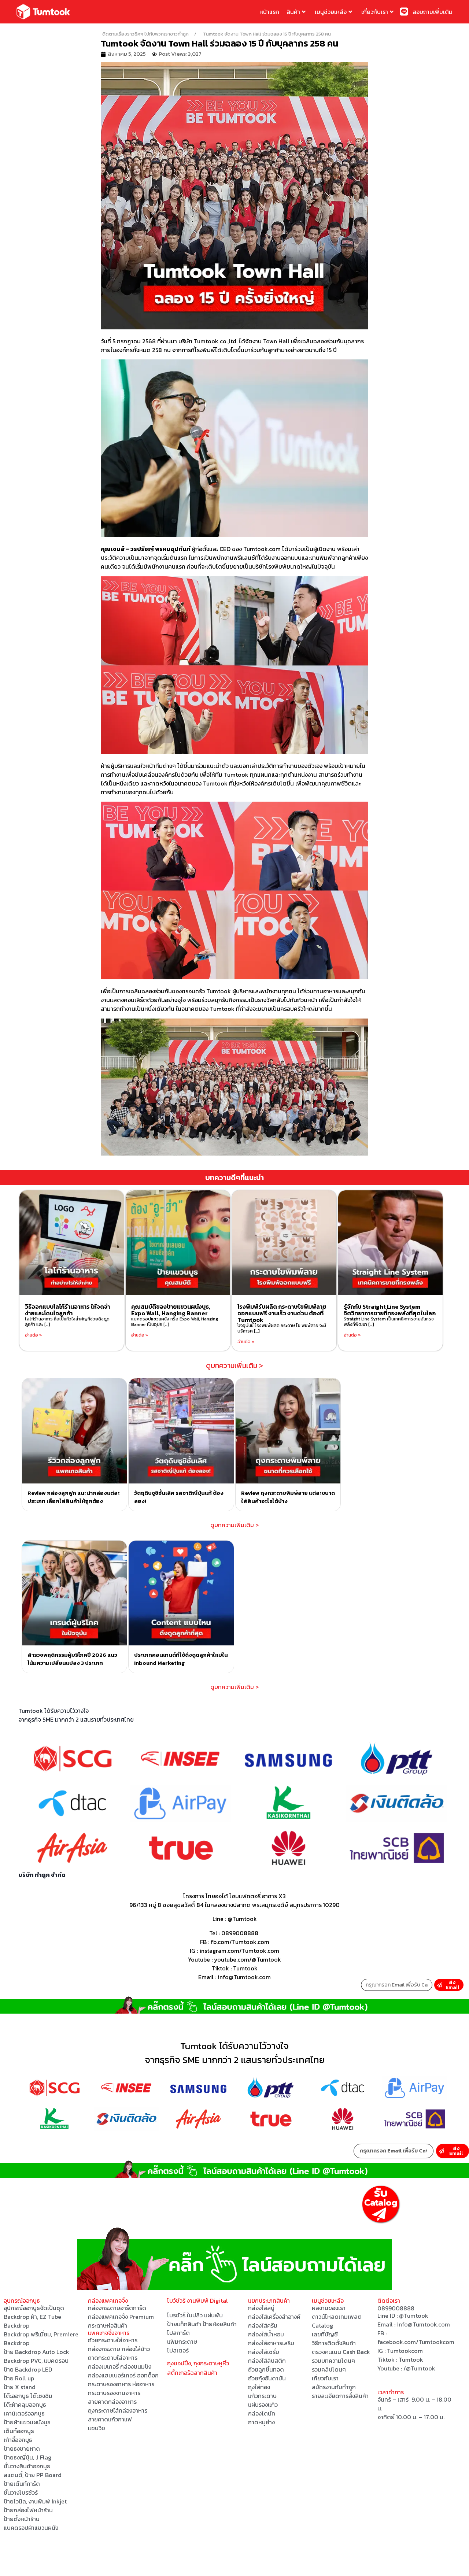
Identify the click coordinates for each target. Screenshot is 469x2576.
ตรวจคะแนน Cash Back (341, 2352)
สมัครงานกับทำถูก (334, 2387)
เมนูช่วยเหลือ (331, 12)
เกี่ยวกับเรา (375, 12)
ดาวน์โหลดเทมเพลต (337, 2317)
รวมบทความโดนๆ (333, 2361)
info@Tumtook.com (423, 2324)
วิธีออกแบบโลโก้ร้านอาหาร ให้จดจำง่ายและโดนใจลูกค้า (67, 1310)
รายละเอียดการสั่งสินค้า (340, 2396)
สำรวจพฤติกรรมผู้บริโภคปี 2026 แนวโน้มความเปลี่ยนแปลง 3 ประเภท (72, 1659)
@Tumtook (242, 1919)
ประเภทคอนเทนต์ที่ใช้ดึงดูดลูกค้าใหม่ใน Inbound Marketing (181, 1659)
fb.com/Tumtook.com (240, 1942)
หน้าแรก (269, 12)
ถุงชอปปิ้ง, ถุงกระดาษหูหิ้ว (198, 2363)
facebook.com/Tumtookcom (416, 2342)
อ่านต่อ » (34, 1335)
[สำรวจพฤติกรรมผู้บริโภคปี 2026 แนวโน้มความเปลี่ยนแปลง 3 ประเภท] (74, 1593)
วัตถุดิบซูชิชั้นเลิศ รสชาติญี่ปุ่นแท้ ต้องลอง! (179, 1497)
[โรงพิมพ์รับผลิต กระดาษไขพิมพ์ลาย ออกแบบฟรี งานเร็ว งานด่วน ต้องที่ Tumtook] (284, 1243)
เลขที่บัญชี (325, 2334)
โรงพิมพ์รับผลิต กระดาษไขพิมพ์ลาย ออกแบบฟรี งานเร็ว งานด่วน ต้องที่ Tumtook (282, 1313)
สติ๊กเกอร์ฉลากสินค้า (192, 2373)
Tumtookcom (405, 2351)
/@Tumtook (419, 2368)
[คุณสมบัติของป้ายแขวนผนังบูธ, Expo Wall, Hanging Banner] (178, 1243)
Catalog (322, 2325)
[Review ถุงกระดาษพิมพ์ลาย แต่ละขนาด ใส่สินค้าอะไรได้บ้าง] (288, 1431)
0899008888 (240, 1933)
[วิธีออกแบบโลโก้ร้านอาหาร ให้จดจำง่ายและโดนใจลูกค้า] (72, 1243)
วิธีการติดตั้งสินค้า (334, 2343)
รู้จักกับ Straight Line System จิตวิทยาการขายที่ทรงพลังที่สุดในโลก (390, 1310)
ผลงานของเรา (329, 2308)
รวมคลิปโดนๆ (329, 2369)
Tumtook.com (262, 549)
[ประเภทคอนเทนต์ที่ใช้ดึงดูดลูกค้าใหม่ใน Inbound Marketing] (181, 1593)
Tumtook (245, 1968)
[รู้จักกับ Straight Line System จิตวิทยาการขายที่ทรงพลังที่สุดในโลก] (390, 1243)
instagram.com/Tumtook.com (239, 1951)
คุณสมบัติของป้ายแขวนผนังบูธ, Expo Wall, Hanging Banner (171, 1310)
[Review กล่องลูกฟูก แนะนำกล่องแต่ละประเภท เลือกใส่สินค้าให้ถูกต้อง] (74, 1431)
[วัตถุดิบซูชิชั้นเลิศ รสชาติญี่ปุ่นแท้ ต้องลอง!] (181, 1431)
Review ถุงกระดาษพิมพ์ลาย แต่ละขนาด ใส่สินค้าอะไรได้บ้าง (288, 1497)
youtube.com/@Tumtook (248, 1959)
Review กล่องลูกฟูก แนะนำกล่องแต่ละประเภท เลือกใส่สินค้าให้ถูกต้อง (74, 1497)
